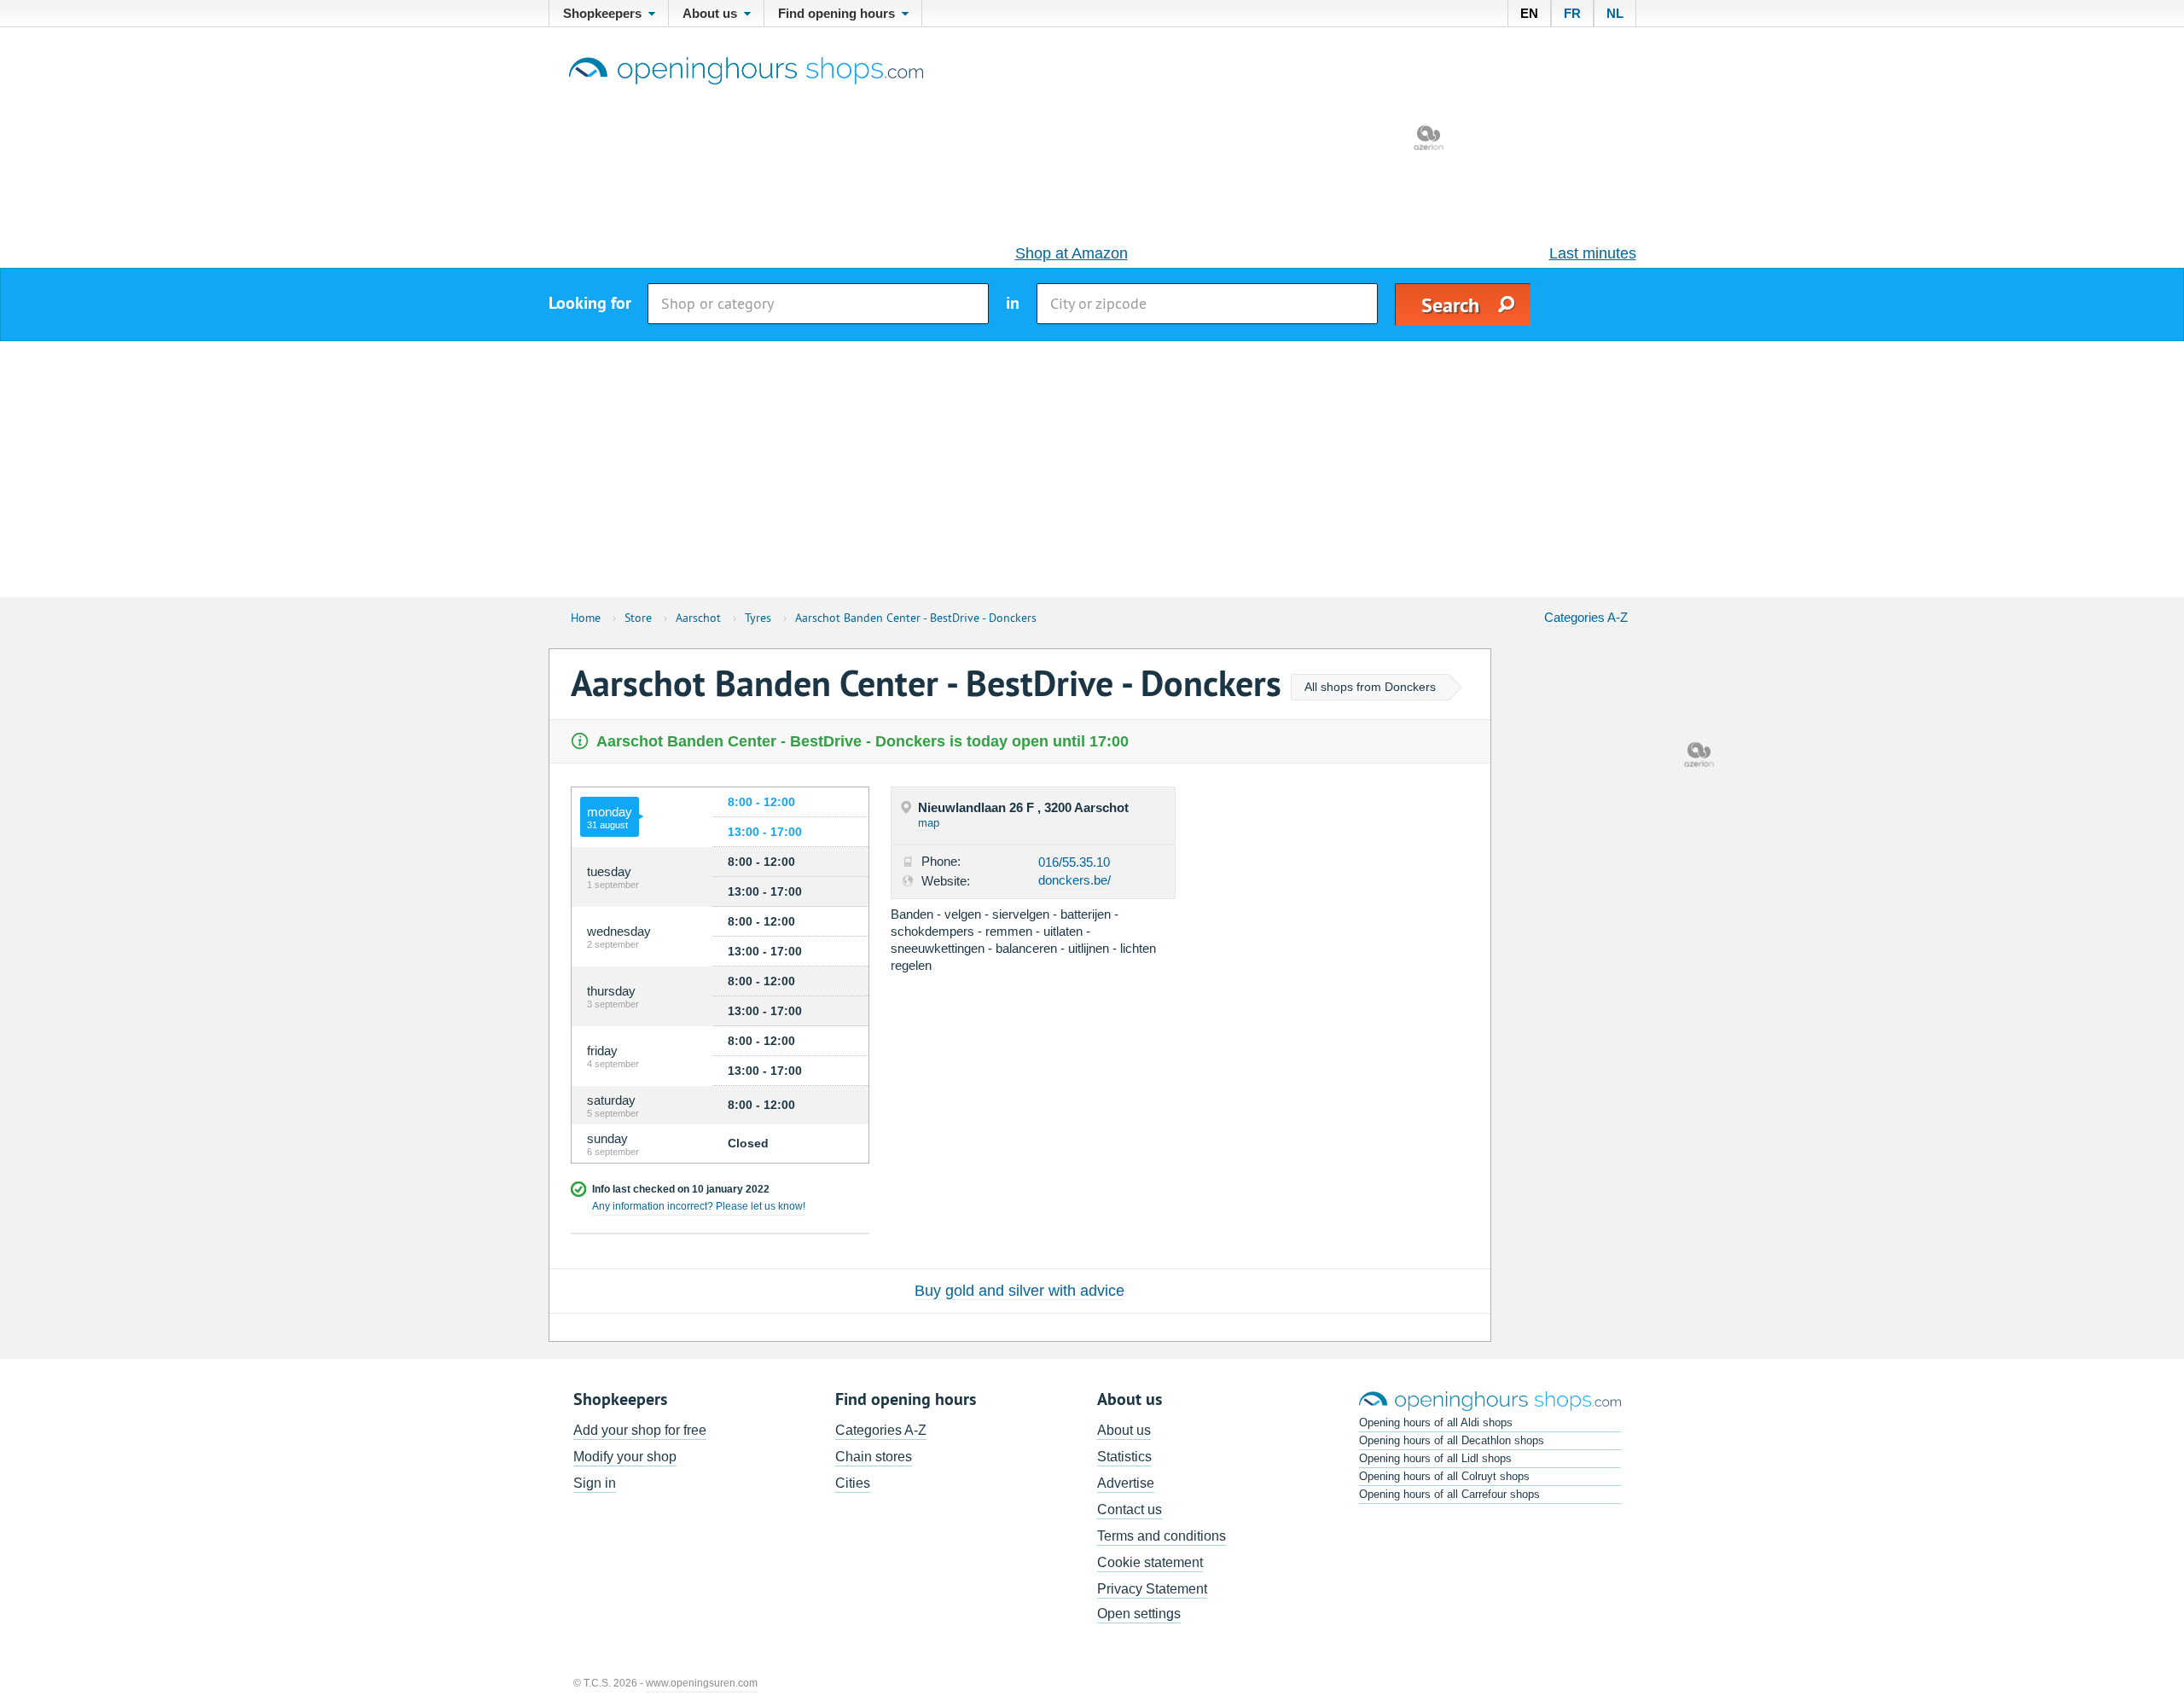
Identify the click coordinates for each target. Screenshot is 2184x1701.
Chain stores (874, 1457)
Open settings (1139, 1614)
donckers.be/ (1075, 880)
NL (1615, 13)
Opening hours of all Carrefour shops (1449, 1494)
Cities (853, 1483)
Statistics (1124, 1457)
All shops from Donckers (1370, 687)
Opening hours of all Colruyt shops (1444, 1476)
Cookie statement (1150, 1562)
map (929, 823)
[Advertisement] (1092, 469)
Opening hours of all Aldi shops (1436, 1422)
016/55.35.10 (1074, 862)
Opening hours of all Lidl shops (1435, 1458)
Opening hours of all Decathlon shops (1452, 1440)
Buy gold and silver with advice (1019, 1291)
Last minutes (1593, 253)
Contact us (1130, 1509)
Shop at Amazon (1072, 253)
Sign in (595, 1483)
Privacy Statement (1152, 1589)
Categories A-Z (1586, 617)
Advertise (1126, 1483)
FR (1572, 13)
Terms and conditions (1162, 1536)
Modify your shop (625, 1457)
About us (1124, 1430)
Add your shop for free (640, 1430)
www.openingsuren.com (702, 1683)
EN (1529, 13)
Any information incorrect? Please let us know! (699, 1206)
